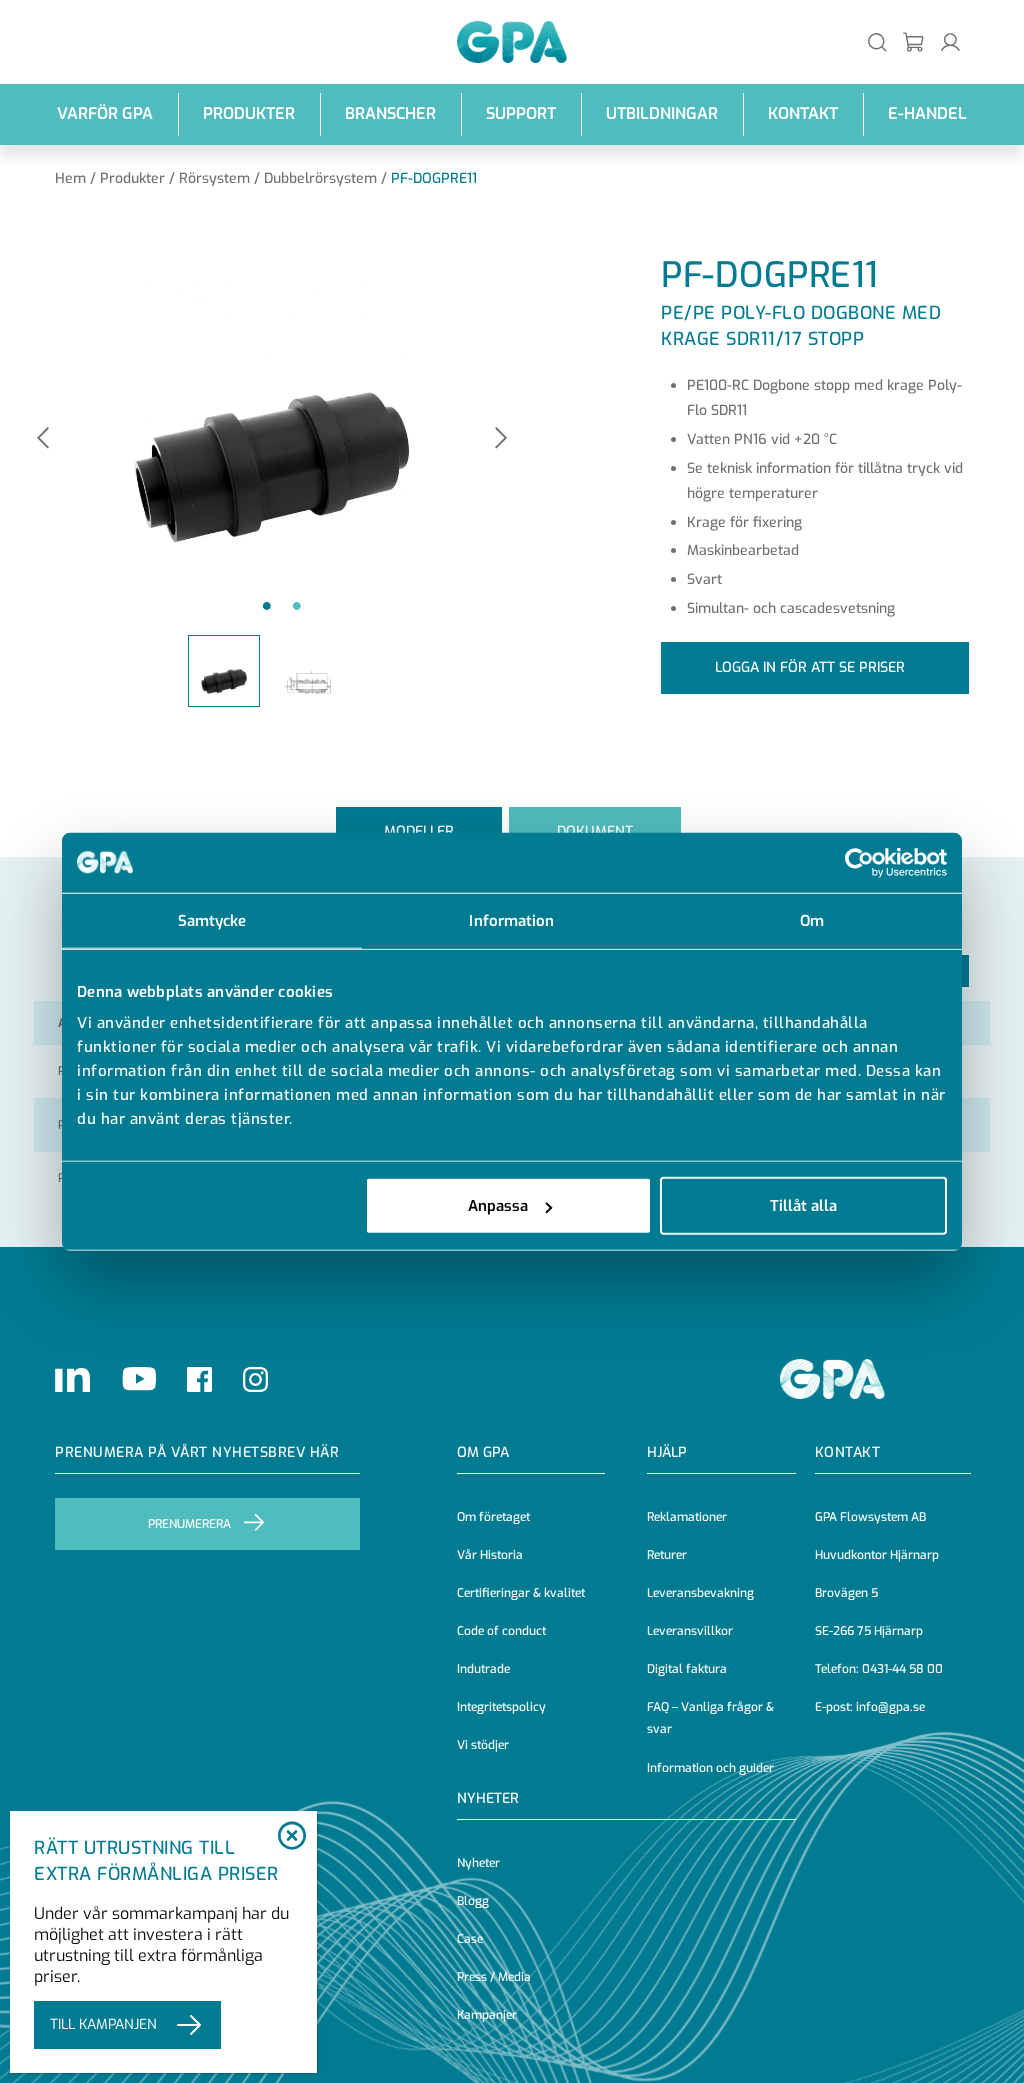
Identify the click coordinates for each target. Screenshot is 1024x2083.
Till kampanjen (103, 2024)
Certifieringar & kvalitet (521, 1593)
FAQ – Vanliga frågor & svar (710, 1718)
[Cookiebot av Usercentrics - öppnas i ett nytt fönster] (859, 862)
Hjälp (667, 1452)
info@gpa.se (890, 1707)
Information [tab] (511, 920)
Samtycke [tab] (212, 920)
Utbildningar (662, 113)
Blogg (473, 1901)
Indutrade (483, 1669)
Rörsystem (214, 178)
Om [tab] (812, 920)
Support (521, 113)
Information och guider (710, 1768)
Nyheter (478, 1863)
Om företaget (493, 1517)
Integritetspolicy (501, 1707)
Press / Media (494, 1977)
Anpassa (498, 1206)
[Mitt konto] (950, 41)
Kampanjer (487, 2015)
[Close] (291, 1837)
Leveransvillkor (690, 1631)
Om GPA (483, 1452)
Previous (43, 439)
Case (470, 1939)
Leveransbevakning (700, 1593)
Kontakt (803, 113)
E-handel (927, 113)
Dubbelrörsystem (320, 178)
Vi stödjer (483, 1745)
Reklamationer (687, 1517)
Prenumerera (189, 1524)
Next (501, 439)
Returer (667, 1555)
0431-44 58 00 (902, 1669)
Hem (70, 178)
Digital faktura (687, 1669)
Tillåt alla (803, 1206)
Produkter (249, 113)
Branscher (390, 113)
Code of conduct (501, 1631)
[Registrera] (914, 41)
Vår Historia (490, 1555)
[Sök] (877, 41)
